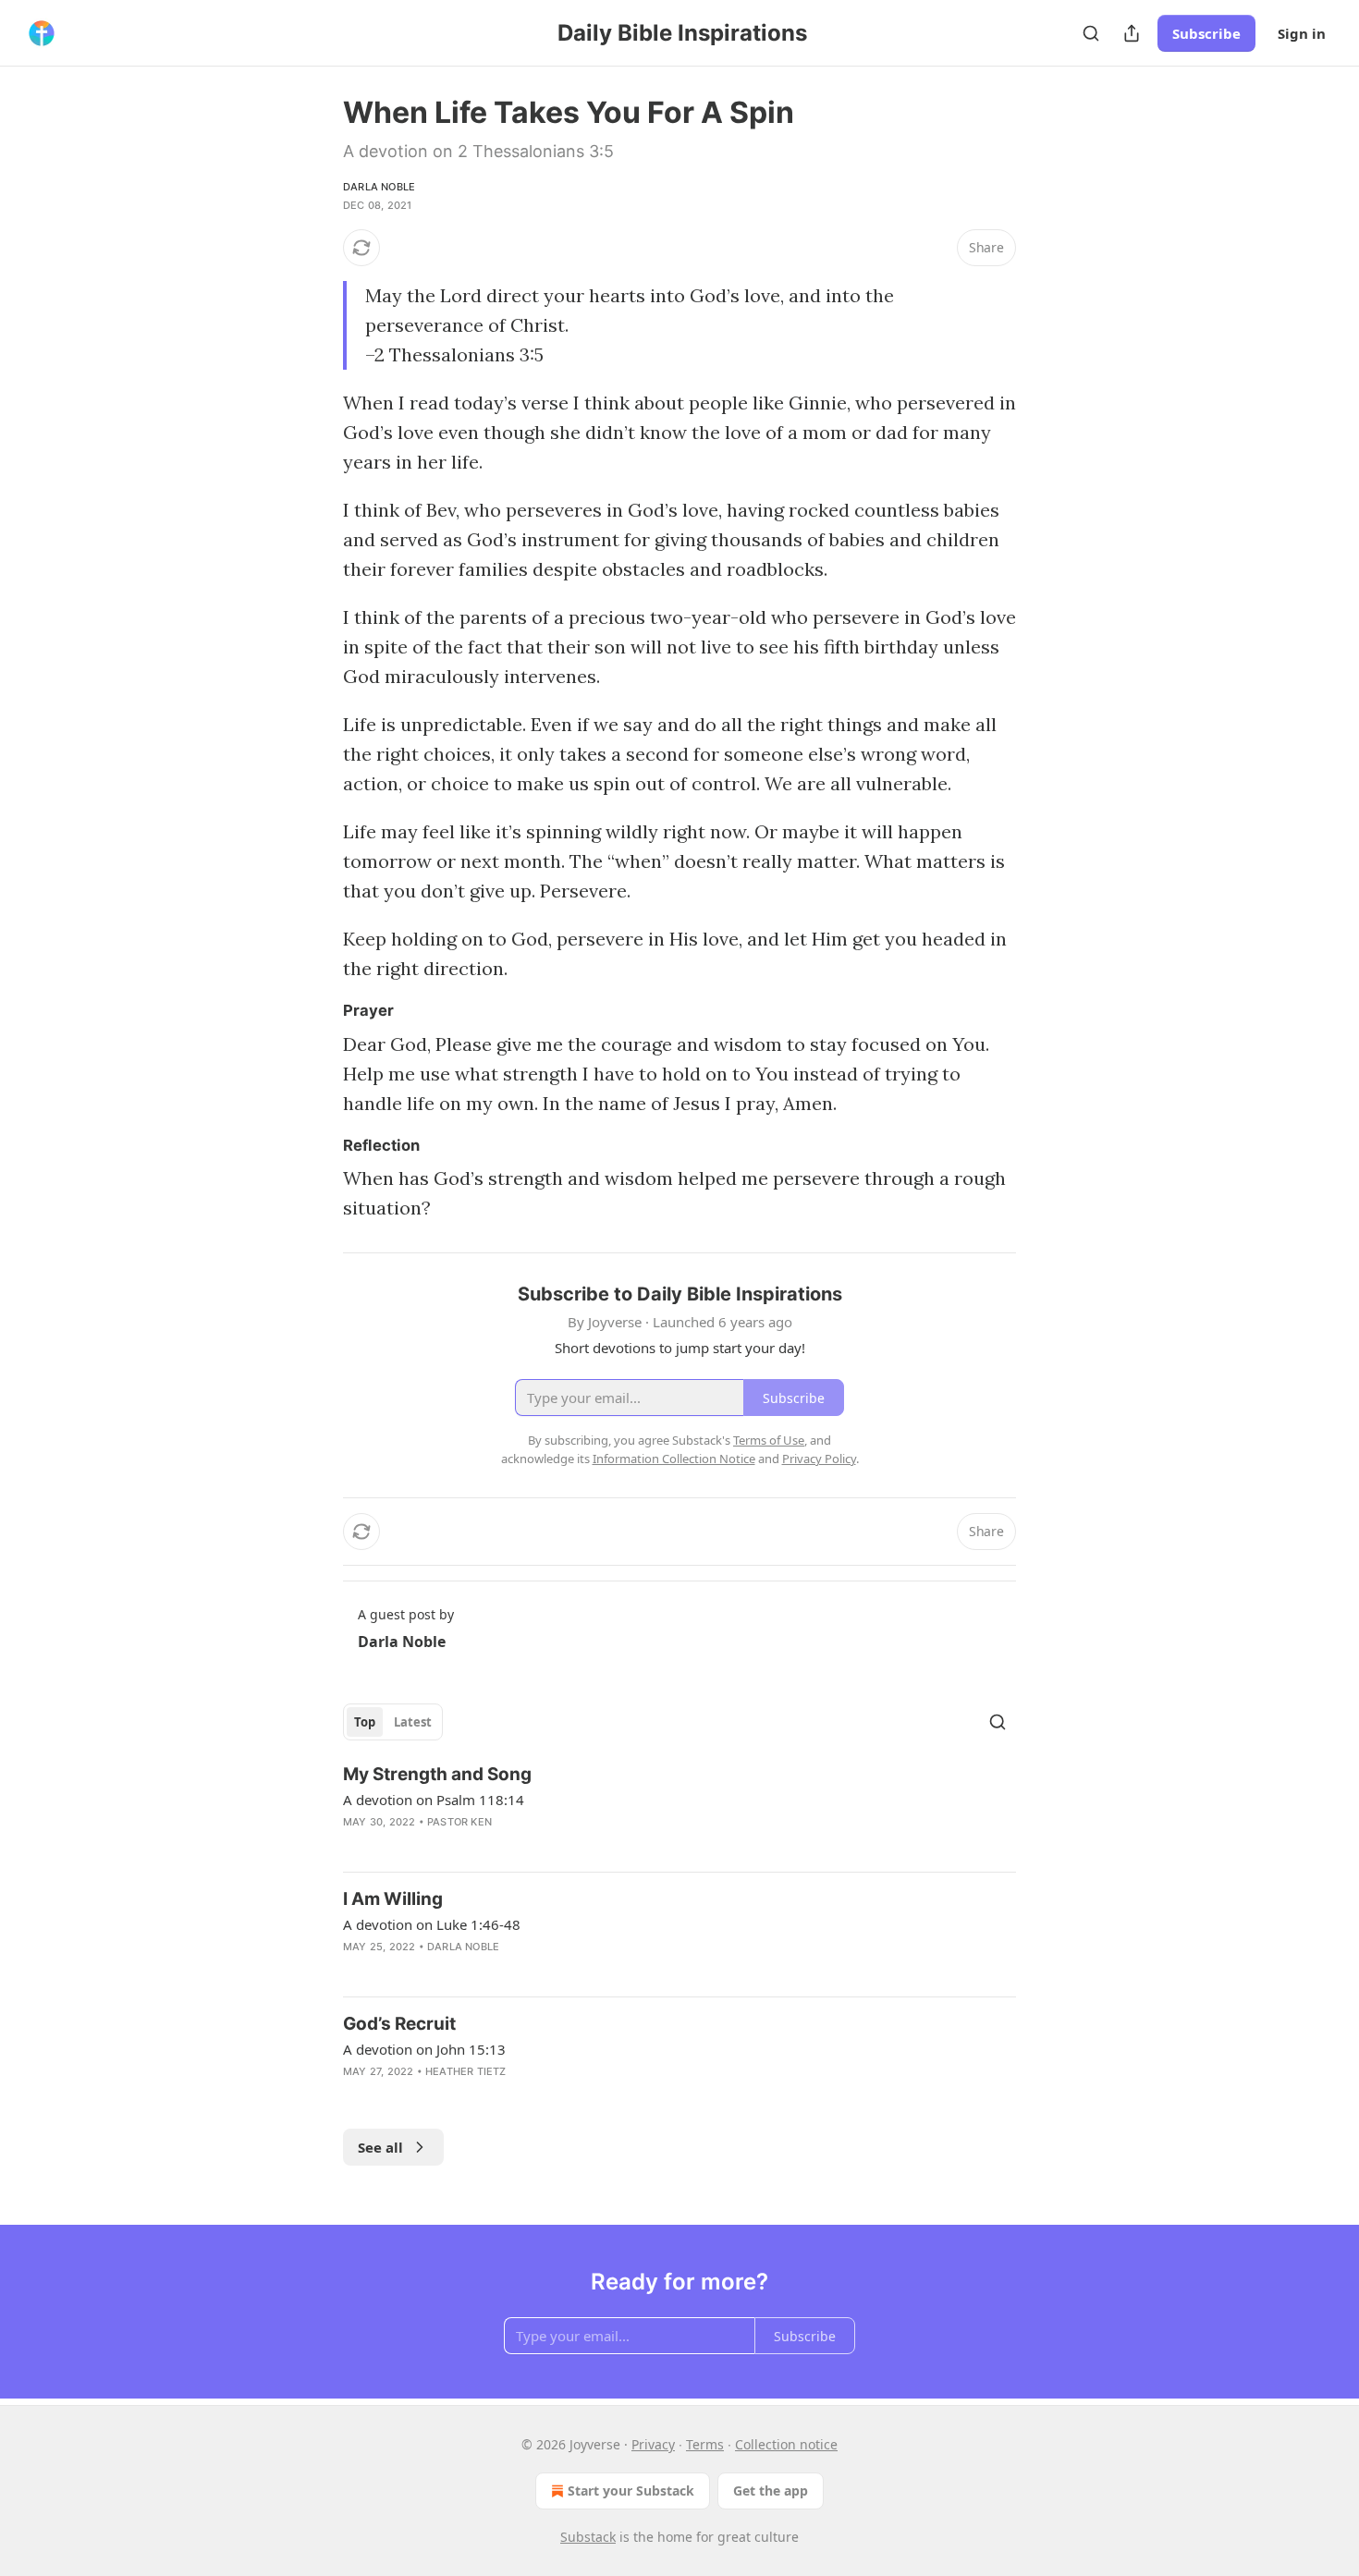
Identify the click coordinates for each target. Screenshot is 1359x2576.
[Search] (1091, 33)
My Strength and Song (437, 1774)
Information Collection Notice (674, 1459)
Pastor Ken (459, 1822)
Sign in (1302, 33)
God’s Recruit (399, 2024)
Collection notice (786, 2444)
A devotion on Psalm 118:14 (434, 1800)
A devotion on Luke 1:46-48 (432, 1924)
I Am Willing (393, 1899)
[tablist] (393, 1722)
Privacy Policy (819, 1459)
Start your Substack (631, 2491)
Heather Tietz (466, 2071)
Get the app (771, 2491)
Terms (705, 2444)
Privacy (653, 2444)
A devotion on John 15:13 (424, 2049)
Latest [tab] (413, 1722)
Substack (588, 2537)
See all (380, 2147)
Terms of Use (769, 1440)
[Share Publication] (1132, 33)
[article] (679, 1810)
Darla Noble (379, 187)
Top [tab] (365, 1722)
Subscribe (1206, 33)
